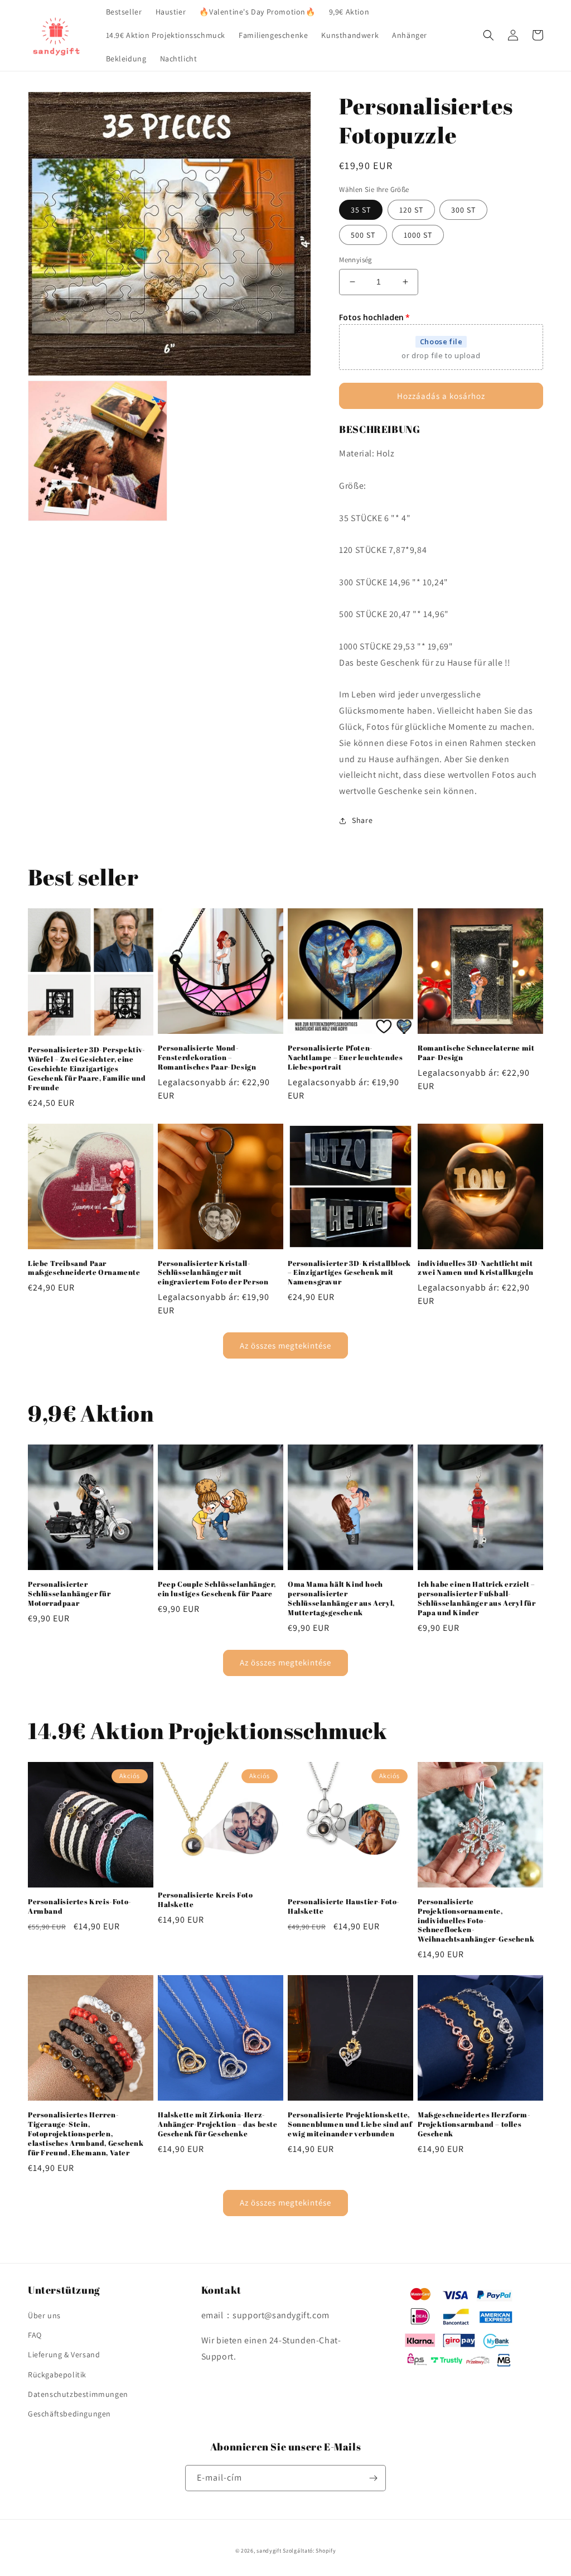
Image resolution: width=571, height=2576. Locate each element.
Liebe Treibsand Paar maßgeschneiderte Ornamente (84, 1268)
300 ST (463, 210)
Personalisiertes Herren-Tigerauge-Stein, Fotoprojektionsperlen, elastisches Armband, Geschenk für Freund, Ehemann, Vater (86, 2134)
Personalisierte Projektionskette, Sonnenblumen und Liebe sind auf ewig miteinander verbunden (350, 2124)
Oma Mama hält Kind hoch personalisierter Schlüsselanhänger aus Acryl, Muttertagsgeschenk (341, 1598)
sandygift (269, 2551)
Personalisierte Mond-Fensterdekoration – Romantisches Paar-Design (207, 1058)
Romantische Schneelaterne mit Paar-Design (476, 1053)
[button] (488, 35)
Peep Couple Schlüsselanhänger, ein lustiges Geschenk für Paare (217, 1589)
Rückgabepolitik (57, 2375)
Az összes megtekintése (285, 1345)
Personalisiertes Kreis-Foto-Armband (80, 1906)
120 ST (411, 210)
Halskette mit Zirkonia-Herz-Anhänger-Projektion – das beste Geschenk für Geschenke (218, 2124)
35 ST (361, 210)
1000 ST (418, 235)
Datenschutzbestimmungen (78, 2394)
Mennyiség (356, 260)
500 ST (363, 235)
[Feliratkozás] (373, 2478)
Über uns (44, 2315)
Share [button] (362, 820)
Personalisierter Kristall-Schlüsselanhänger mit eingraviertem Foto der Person (213, 1273)
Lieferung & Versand (64, 2354)
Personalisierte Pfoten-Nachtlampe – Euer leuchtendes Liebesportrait (345, 1058)
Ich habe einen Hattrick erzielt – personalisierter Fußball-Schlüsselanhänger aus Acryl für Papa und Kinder (477, 1598)
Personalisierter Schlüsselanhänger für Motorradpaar (69, 1594)
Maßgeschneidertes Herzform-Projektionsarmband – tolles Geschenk (474, 2124)
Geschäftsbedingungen (69, 2414)
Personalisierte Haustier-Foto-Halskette (344, 1906)
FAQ (35, 2335)
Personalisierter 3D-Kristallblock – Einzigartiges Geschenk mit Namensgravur (349, 1273)
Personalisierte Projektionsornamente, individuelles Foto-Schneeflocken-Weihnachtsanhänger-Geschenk (476, 1920)
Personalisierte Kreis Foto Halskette (205, 1900)
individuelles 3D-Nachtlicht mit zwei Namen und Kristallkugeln (475, 1268)
